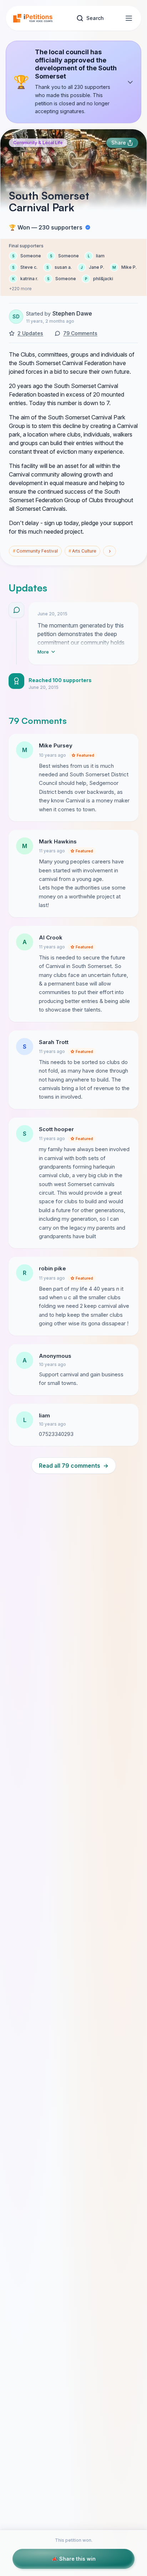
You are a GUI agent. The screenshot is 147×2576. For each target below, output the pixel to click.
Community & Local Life (38, 143)
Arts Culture (82, 551)
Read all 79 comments (74, 1466)
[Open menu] (129, 18)
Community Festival (35, 551)
